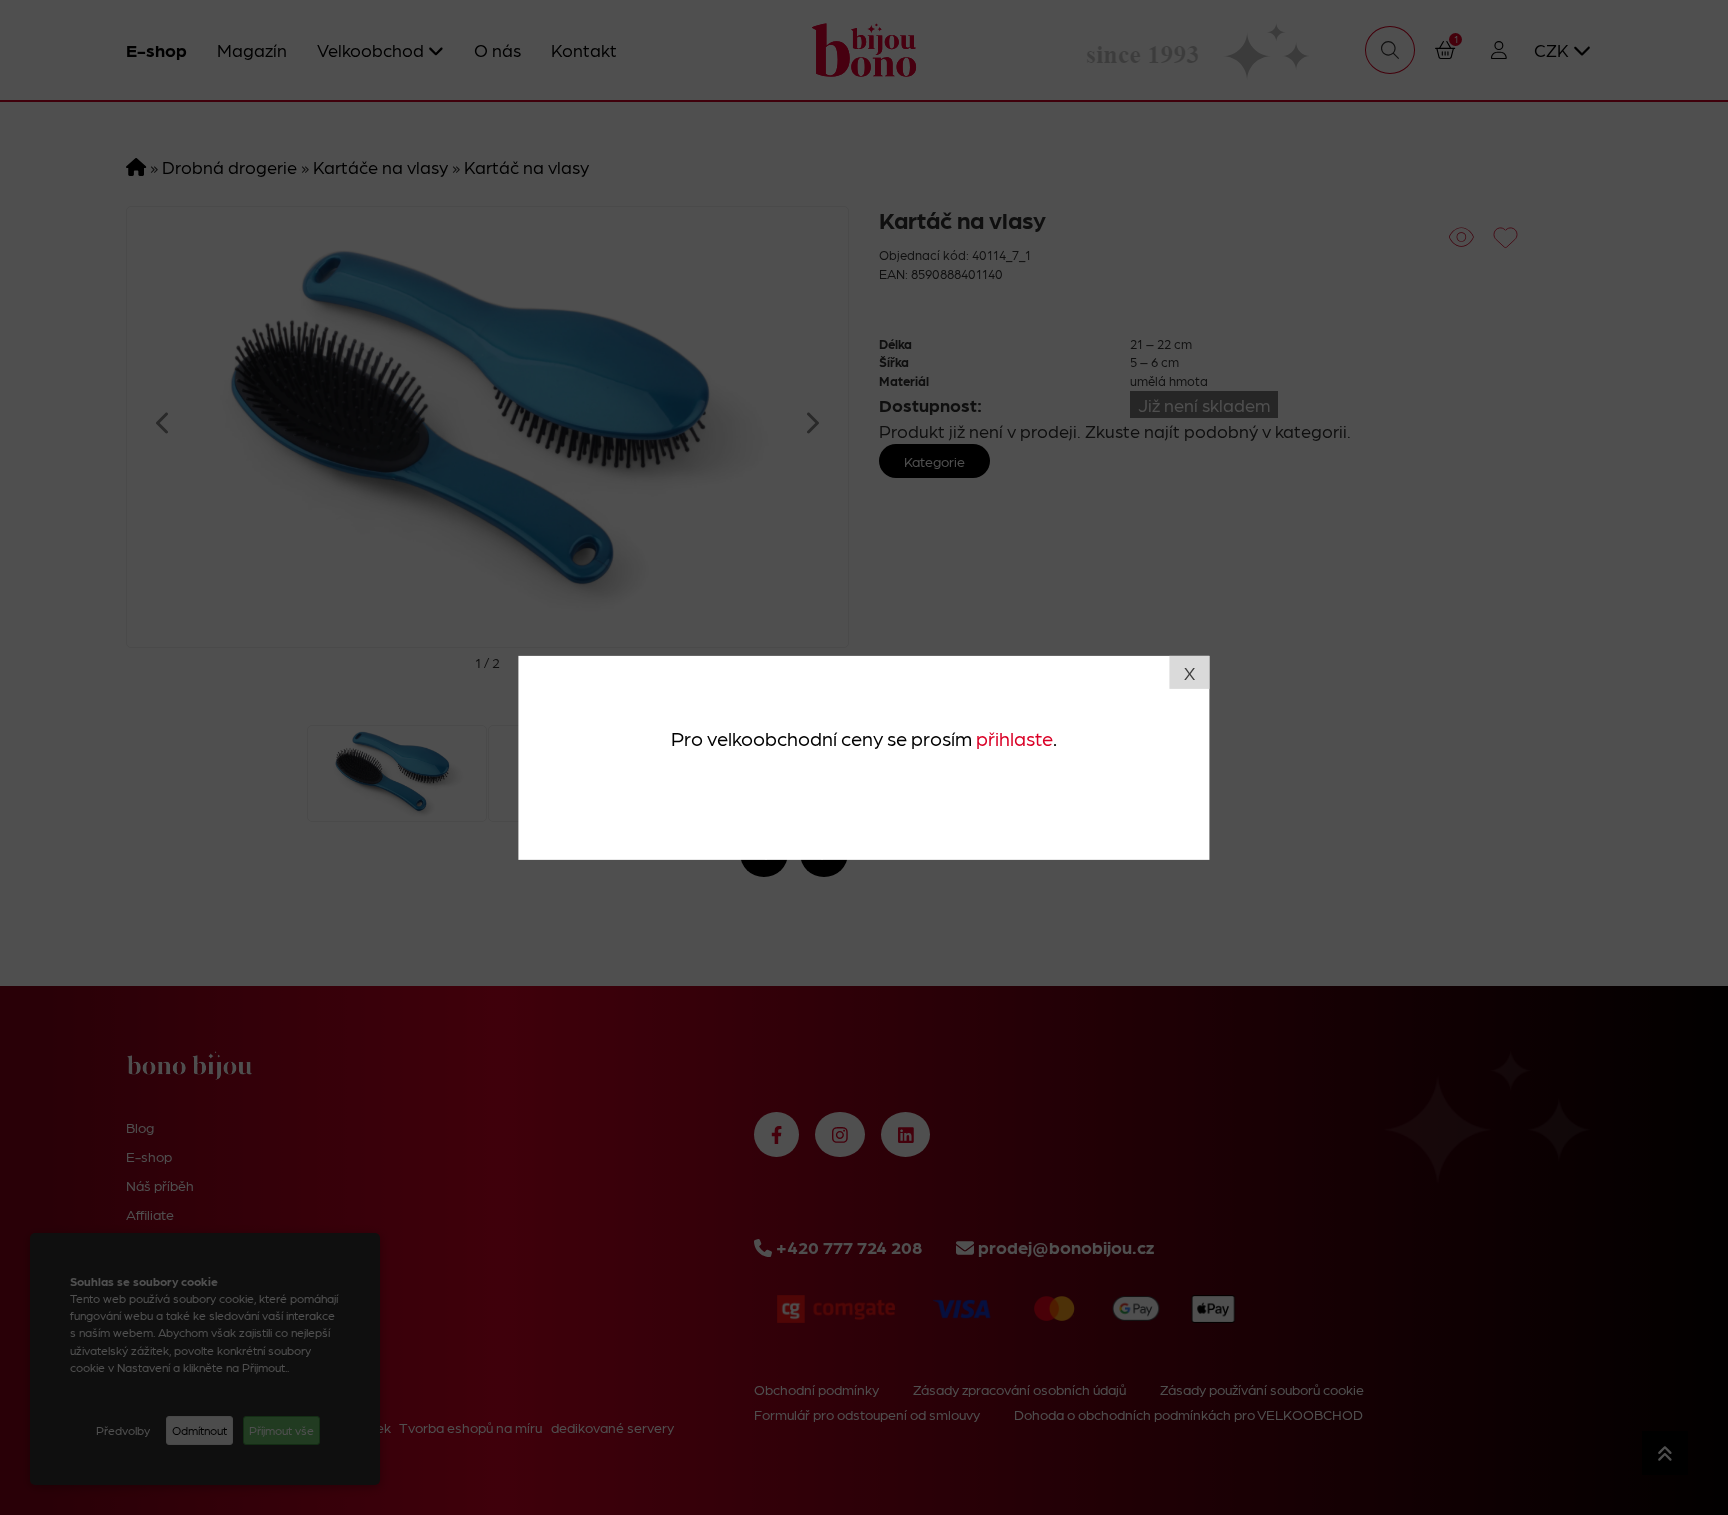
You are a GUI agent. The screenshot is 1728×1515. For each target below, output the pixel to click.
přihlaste (1014, 738)
